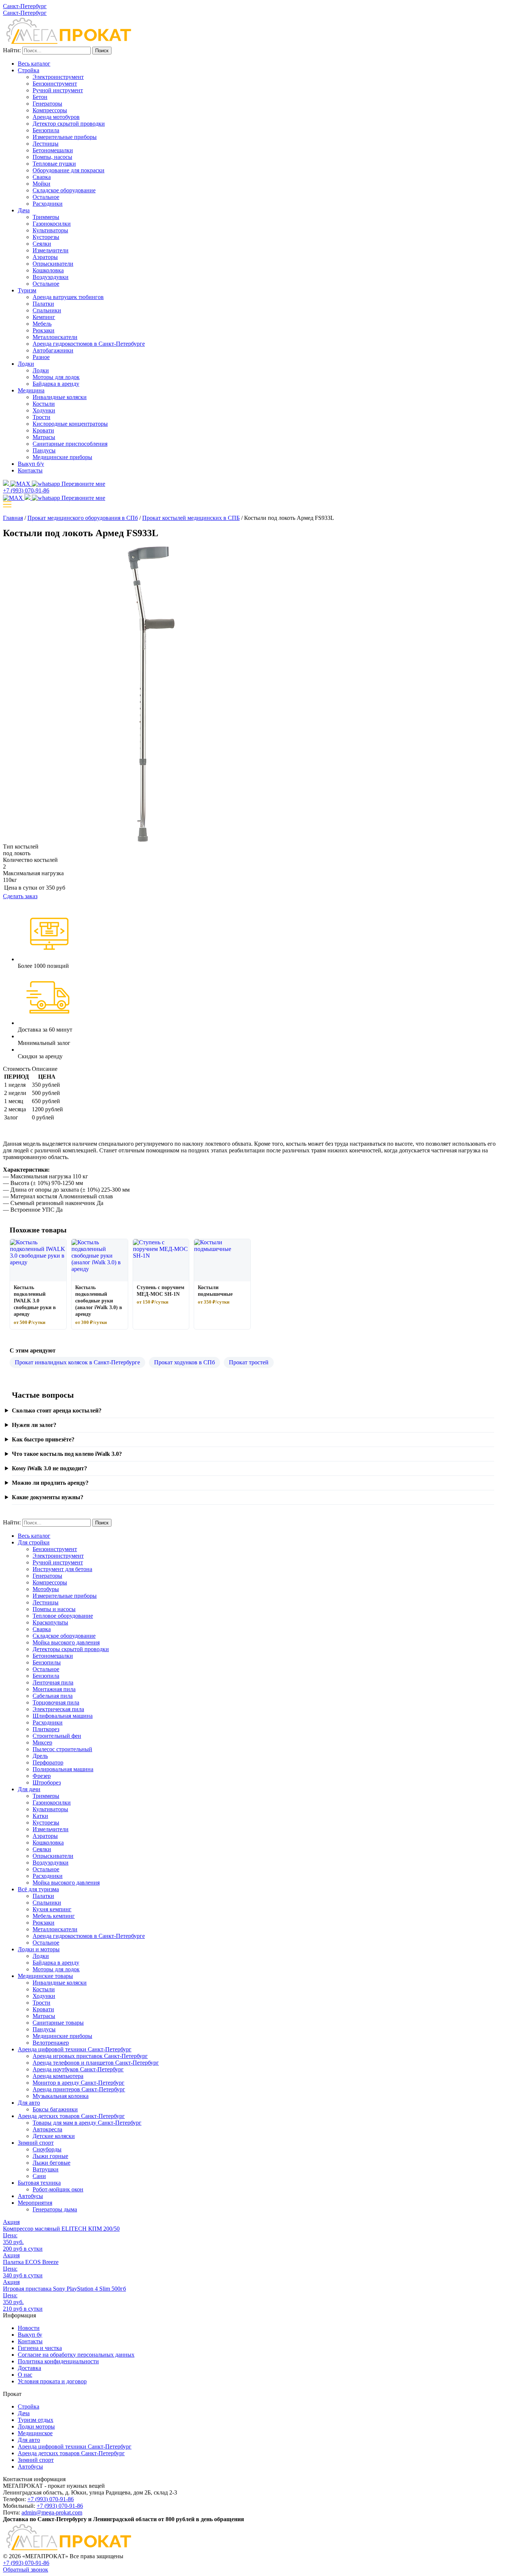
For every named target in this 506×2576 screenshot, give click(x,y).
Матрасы (44, 437)
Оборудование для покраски (69, 170)
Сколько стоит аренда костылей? (57, 1410)
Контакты (30, 470)
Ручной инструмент (58, 90)
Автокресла (47, 2129)
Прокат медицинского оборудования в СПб (83, 518)
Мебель (42, 324)
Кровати (43, 430)
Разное (41, 357)
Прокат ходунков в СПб (184, 1362)
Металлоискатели (55, 337)
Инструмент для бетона (62, 1569)
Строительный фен (57, 1736)
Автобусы (30, 2196)
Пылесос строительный (62, 1749)
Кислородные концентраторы (70, 424)
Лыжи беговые (51, 2163)
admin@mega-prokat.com (52, 2512)
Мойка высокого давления (66, 1642)
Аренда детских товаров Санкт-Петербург (71, 2116)
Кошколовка (48, 270)
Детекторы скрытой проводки (71, 1649)
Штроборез (47, 1782)
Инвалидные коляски (60, 397)
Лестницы (46, 144)
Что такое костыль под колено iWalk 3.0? (67, 1454)
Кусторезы (46, 237)
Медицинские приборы (62, 457)
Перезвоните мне (83, 484)
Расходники (48, 204)
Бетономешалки (53, 150)
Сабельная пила (53, 1696)
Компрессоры (50, 110)
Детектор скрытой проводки (69, 124)
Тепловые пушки (54, 164)
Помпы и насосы (54, 1609)
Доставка (29, 2368)
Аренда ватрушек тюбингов (68, 297)
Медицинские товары (45, 1976)
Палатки (43, 304)
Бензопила (46, 130)
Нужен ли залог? (34, 1425)
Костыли (44, 404)
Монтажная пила (54, 1689)
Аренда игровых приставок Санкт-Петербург (90, 2056)
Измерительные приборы (65, 137)
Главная (13, 518)
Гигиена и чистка (40, 2348)
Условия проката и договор (52, 2381)
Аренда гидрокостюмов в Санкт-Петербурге (89, 344)
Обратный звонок (26, 2570)
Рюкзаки (44, 330)
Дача (24, 210)
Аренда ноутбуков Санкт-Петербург (78, 2069)
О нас (25, 2375)
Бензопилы (47, 1662)
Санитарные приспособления (70, 444)
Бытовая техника (39, 2183)
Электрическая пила (58, 1709)
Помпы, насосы (52, 157)
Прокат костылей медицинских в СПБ (191, 518)
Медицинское (35, 2433)
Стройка (29, 70)
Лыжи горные (50, 2156)
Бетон (40, 97)
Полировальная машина (63, 1769)
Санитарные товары (58, 2023)
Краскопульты (50, 1622)
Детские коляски (54, 2136)
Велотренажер (51, 2043)
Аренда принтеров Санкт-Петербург (79, 2089)
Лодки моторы (36, 2426)
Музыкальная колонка (61, 2096)
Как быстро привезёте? (43, 1439)
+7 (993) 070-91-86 (51, 2499)
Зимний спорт (36, 2143)
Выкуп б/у (31, 464)
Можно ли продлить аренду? (50, 1483)
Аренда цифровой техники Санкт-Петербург (75, 2049)
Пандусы (44, 450)
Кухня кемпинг (52, 1909)
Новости (29, 2328)
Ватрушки (46, 2169)
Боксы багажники (55, 2109)
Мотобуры (46, 1589)
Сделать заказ (20, 896)
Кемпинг (44, 317)
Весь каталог (34, 64)
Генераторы (47, 104)
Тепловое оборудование (63, 1616)
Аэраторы (45, 257)
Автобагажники (53, 350)
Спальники (47, 310)
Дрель (40, 1756)
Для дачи (29, 1789)
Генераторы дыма (55, 2209)
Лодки (26, 364)
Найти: (12, 50)
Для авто (29, 2103)
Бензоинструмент (55, 84)
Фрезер (42, 1776)
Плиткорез (46, 1729)
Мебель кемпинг (54, 1916)
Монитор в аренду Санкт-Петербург (79, 2083)
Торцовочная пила (56, 1702)
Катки (40, 1816)
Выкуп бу (30, 2335)
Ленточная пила (53, 1682)
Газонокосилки (52, 224)
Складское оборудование (64, 190)
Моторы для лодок (56, 377)
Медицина (31, 390)
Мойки (41, 184)
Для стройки (34, 1542)
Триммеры (46, 217)
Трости (41, 417)
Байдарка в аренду (56, 384)
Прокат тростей (249, 1362)
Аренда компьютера (58, 2076)
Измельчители (51, 250)
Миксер (42, 1742)
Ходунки (44, 410)
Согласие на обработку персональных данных (76, 2355)
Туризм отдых (36, 2420)
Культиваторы (50, 230)
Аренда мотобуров (56, 117)
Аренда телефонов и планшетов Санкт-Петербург (96, 2063)
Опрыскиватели (53, 264)
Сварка (42, 177)
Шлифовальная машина (63, 1716)
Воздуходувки (51, 277)
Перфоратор (48, 1762)
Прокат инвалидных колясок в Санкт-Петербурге (77, 1362)
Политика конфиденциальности (58, 2361)
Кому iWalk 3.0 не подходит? (49, 1468)
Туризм (27, 290)
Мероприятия (35, 2203)
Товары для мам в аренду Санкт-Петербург (87, 2123)
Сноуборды (47, 2149)
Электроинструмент (58, 77)
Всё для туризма (38, 1889)
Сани (39, 2176)
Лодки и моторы (39, 1949)
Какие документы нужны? (48, 1497)
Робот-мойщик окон (58, 2189)
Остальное (46, 197)
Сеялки (42, 244)
